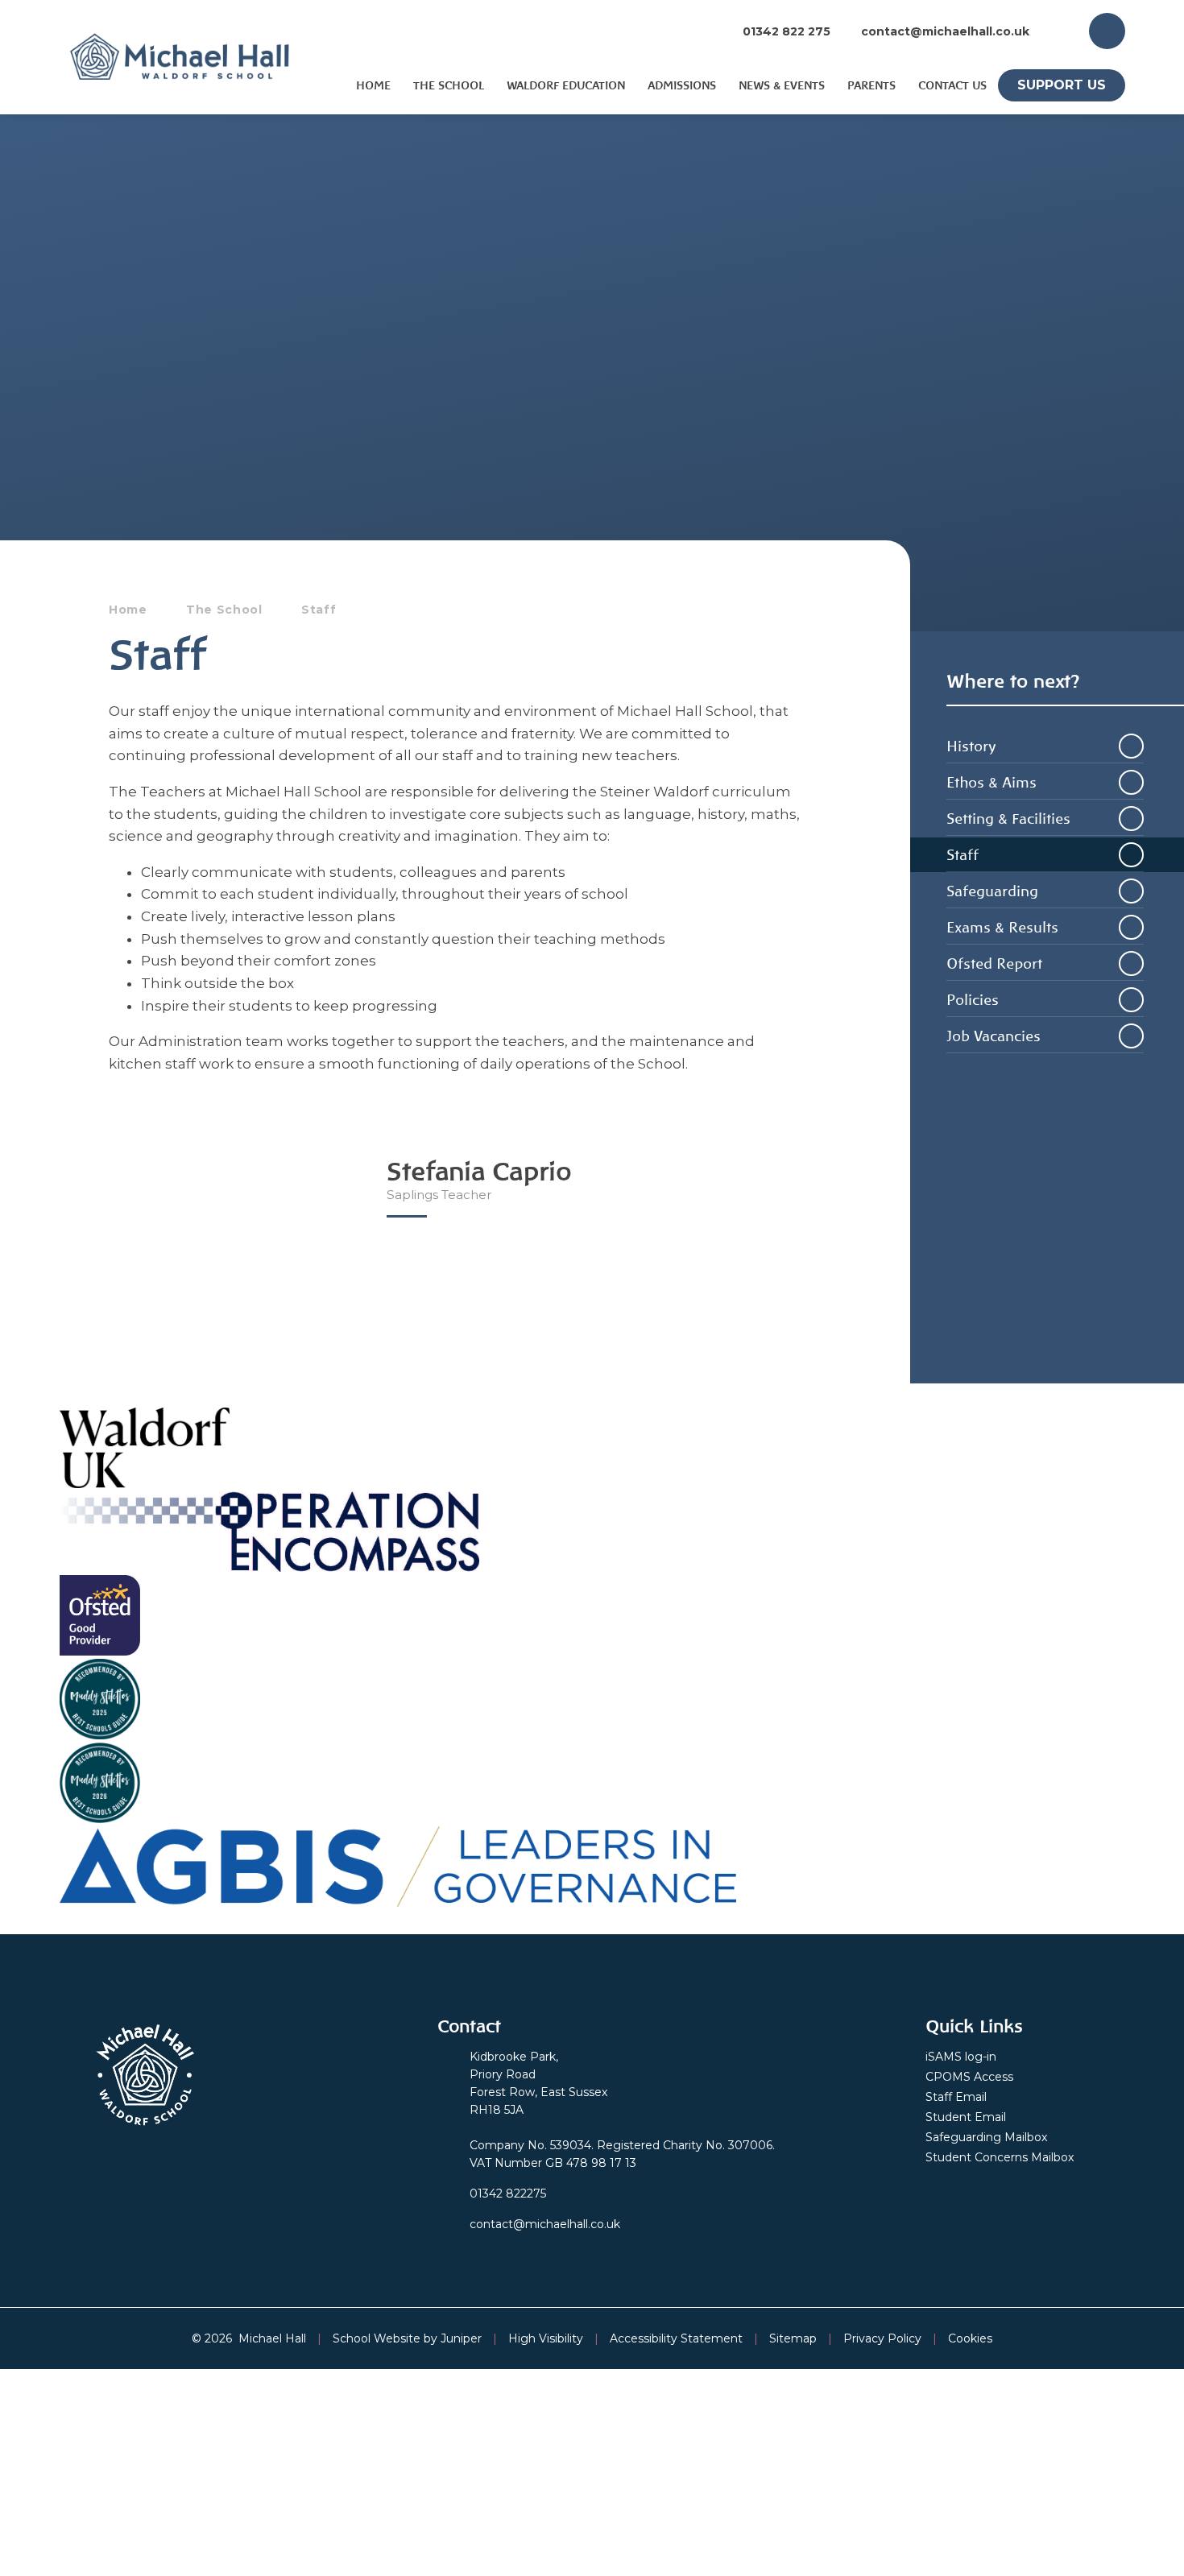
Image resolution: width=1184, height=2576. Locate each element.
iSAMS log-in (961, 2057)
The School (224, 610)
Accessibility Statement (676, 2338)
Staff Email (956, 2097)
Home (128, 610)
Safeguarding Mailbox (986, 2137)
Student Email (966, 2117)
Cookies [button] (970, 2338)
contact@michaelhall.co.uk (945, 31)
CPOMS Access (969, 2077)
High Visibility (546, 2338)
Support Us (1062, 85)
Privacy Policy (882, 2338)
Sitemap (793, 2338)
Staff (319, 610)
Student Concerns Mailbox (1000, 2157)
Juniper (461, 2338)
